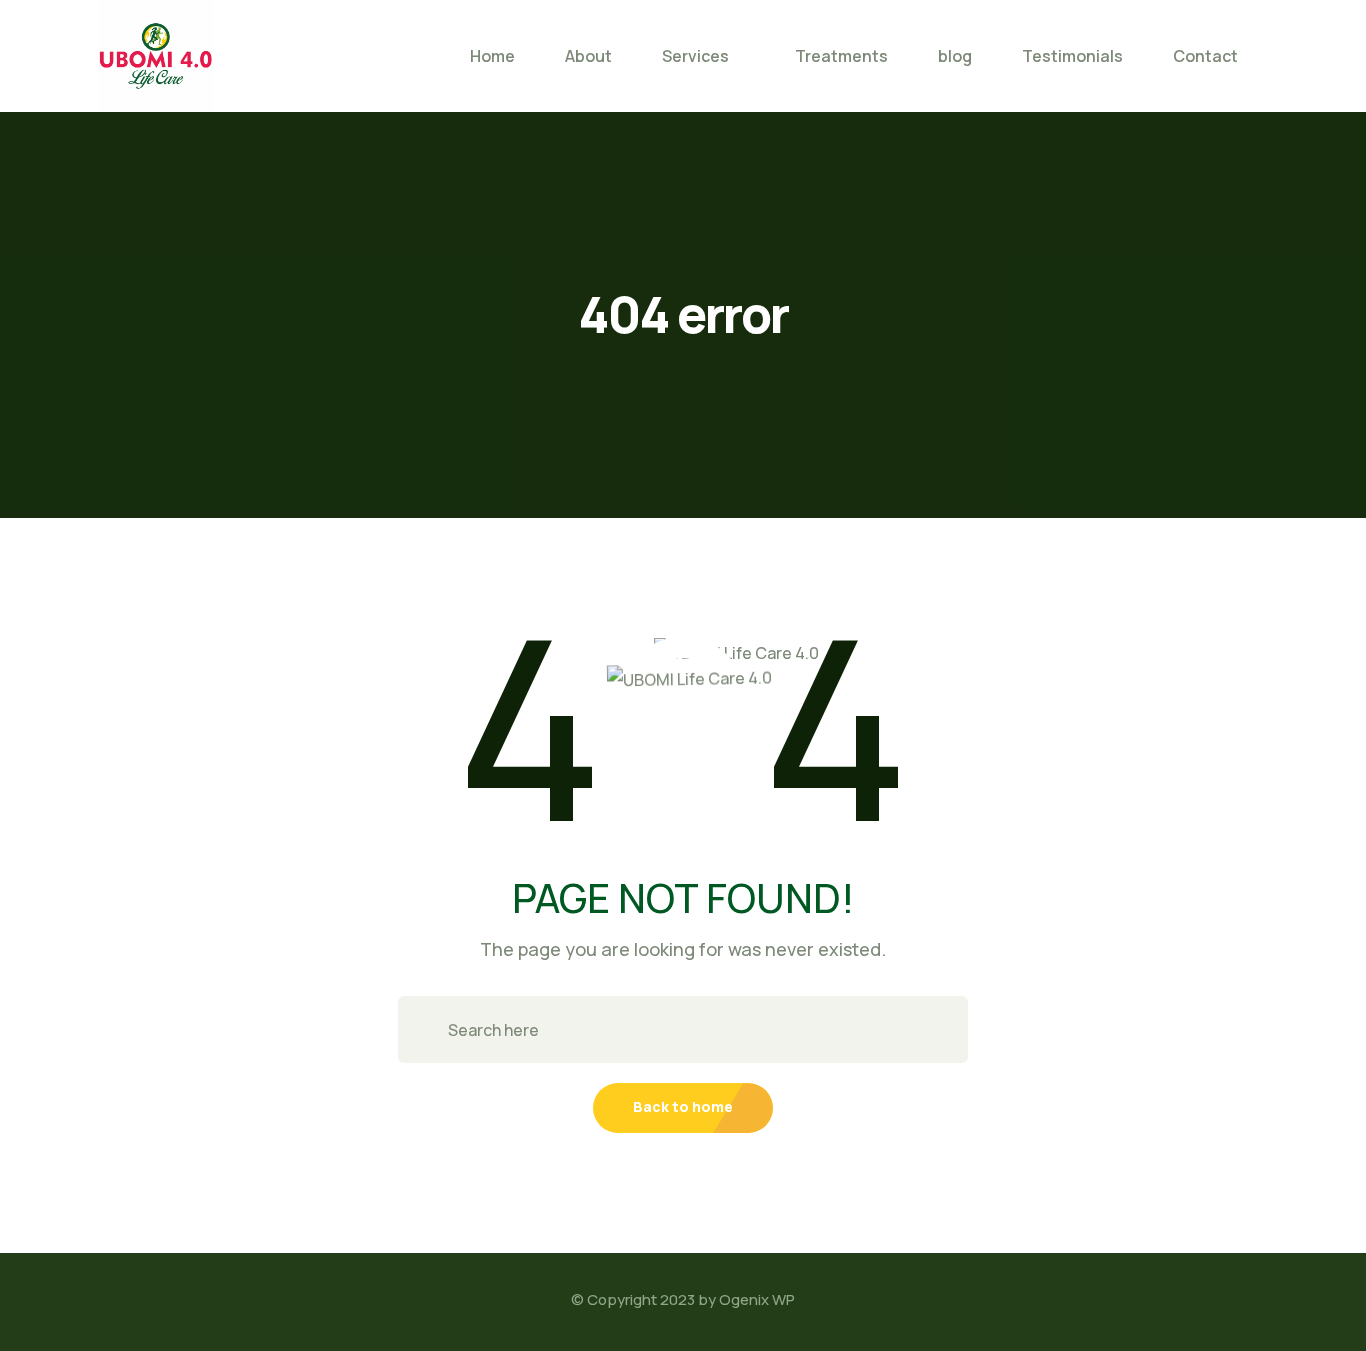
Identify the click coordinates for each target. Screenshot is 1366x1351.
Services (695, 56)
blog (955, 56)
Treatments (841, 56)
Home (492, 56)
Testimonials (1072, 56)
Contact (1205, 56)
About (588, 56)
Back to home (683, 1106)
